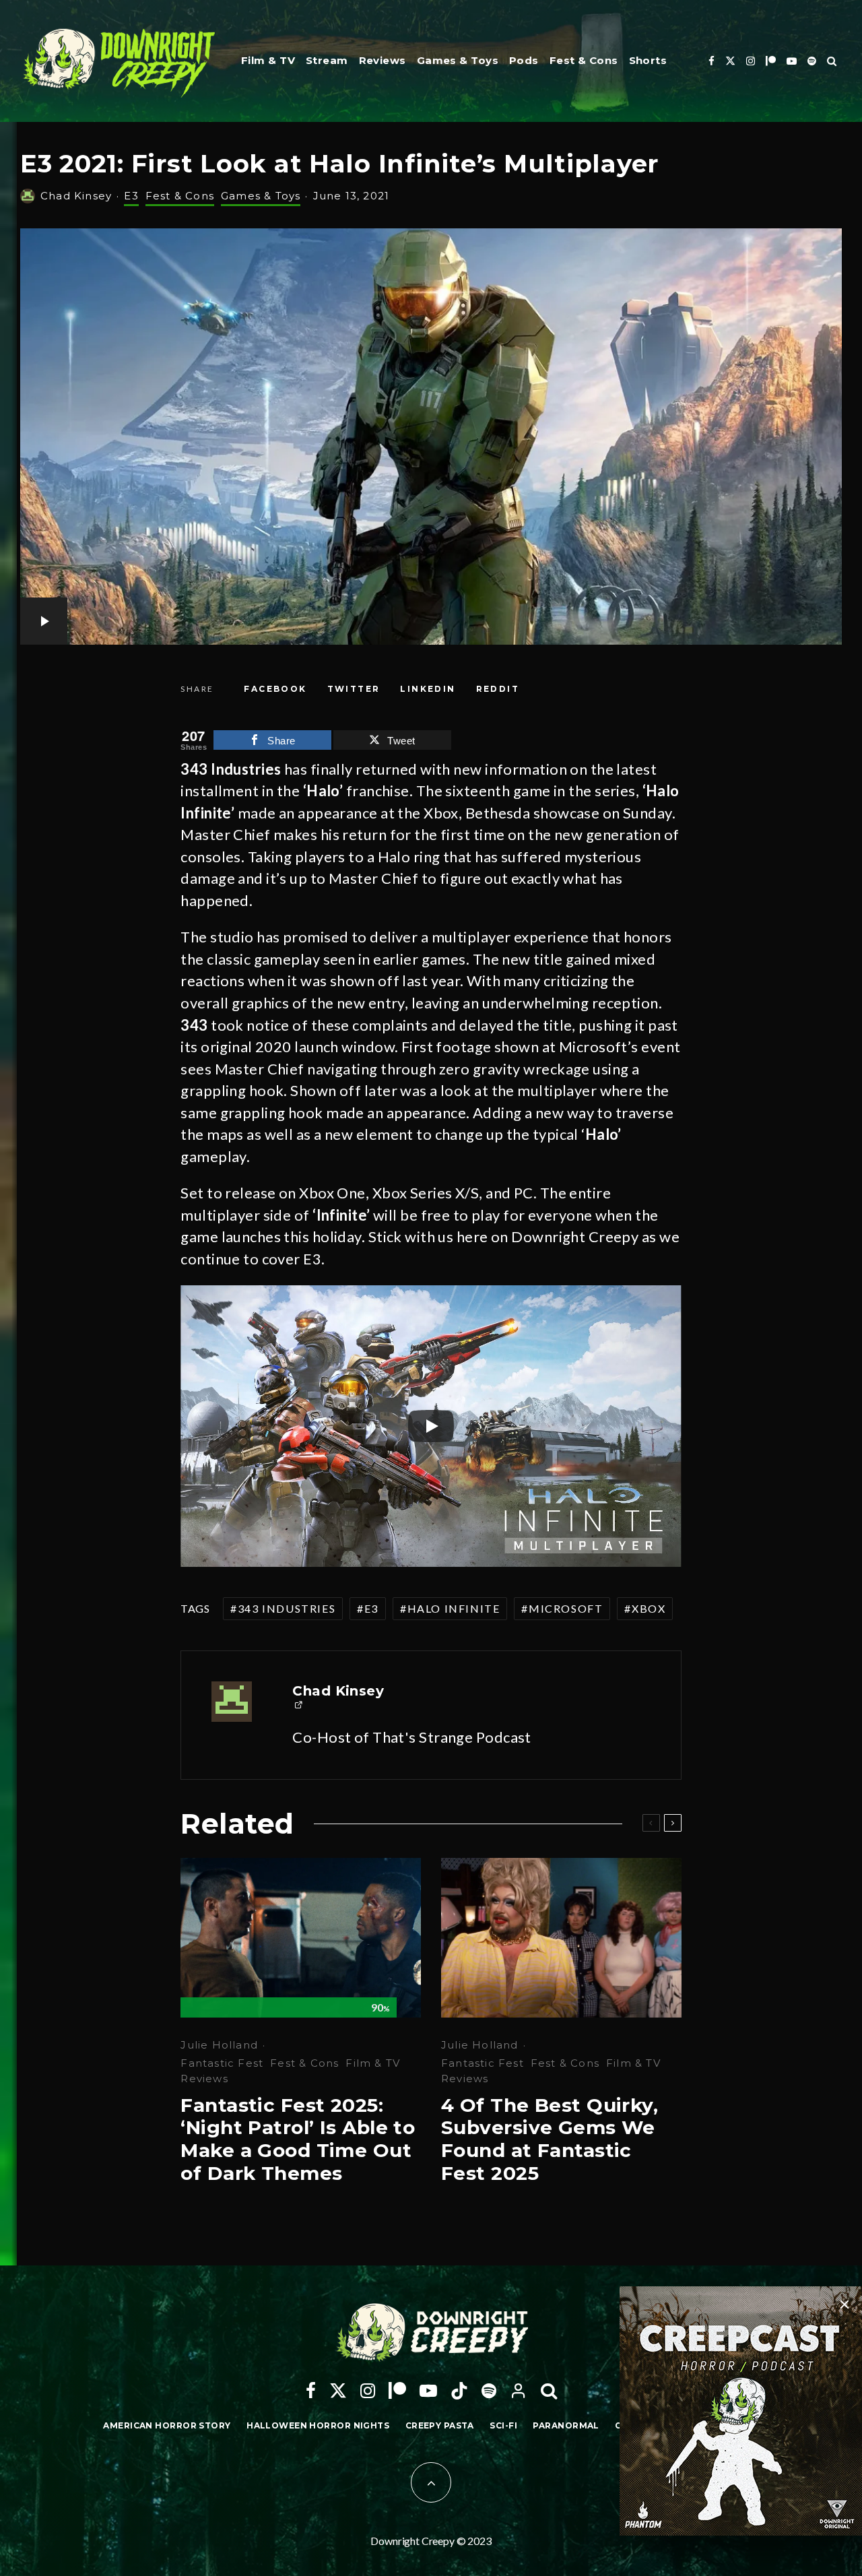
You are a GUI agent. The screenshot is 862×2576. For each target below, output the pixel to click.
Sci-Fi (503, 2425)
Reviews (383, 60)
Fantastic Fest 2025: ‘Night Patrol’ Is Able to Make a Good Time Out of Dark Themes (298, 2139)
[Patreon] (771, 61)
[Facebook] (711, 61)
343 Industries (287, 1608)
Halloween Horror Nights (318, 2425)
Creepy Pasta (440, 2425)
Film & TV (268, 60)
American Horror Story (167, 2425)
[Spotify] (812, 61)
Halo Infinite (454, 1608)
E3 (131, 196)
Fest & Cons (584, 60)
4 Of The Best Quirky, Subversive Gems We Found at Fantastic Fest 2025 (550, 2139)
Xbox (649, 1608)
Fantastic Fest (222, 2063)
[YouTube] (792, 61)
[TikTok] (459, 2391)
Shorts (648, 60)
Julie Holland (219, 2045)
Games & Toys (458, 60)
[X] (730, 61)
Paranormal (566, 2425)
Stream (327, 60)
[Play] (431, 1426)
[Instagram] (751, 61)
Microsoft (566, 1608)
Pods (524, 60)
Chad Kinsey (76, 196)
